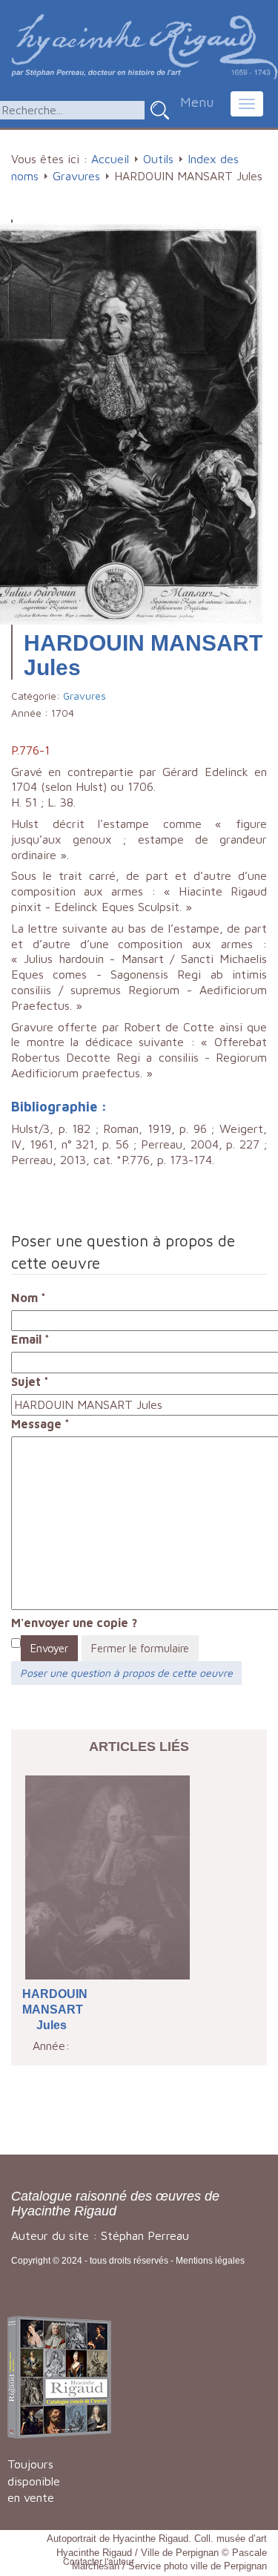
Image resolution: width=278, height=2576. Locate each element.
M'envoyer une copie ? (74, 1623)
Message (40, 1424)
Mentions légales (210, 2261)
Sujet (30, 1381)
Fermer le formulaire (140, 1648)
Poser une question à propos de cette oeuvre (126, 1673)
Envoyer (49, 1648)
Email (30, 1339)
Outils (158, 159)
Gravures (76, 176)
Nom (29, 1298)
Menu (197, 102)
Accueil (110, 159)
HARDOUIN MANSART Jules (52, 2010)
